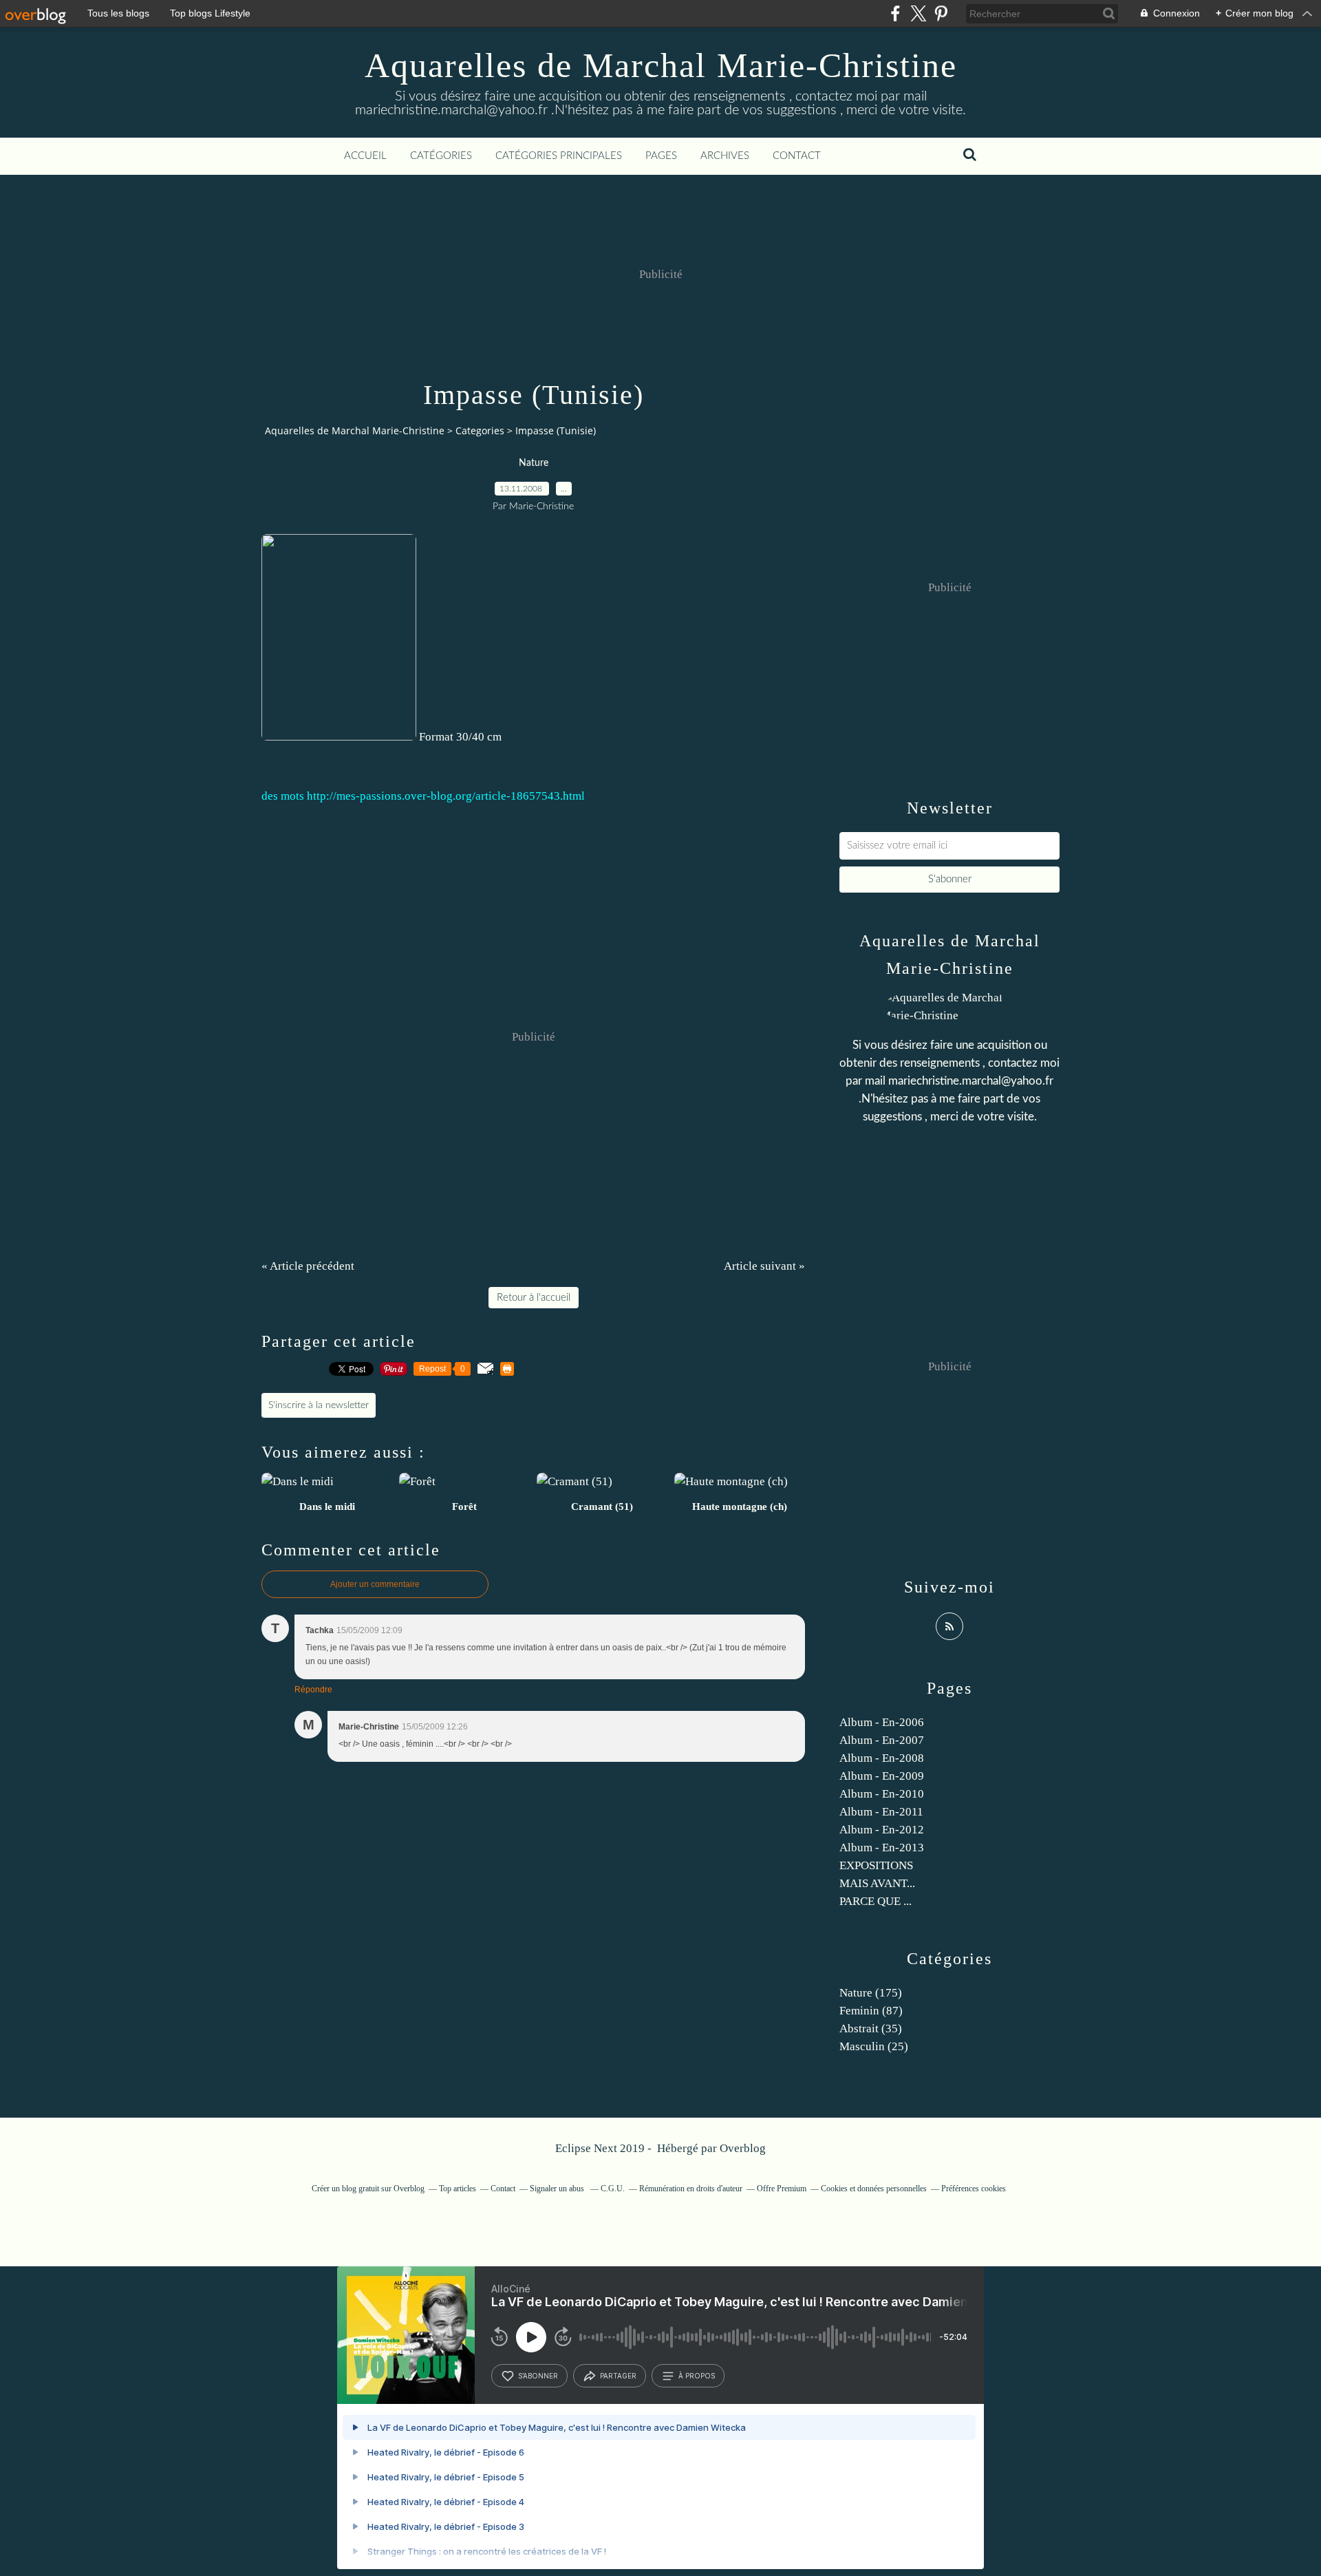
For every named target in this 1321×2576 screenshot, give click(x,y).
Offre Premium (782, 2189)
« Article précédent (308, 1266)
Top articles (458, 2189)
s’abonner (538, 2376)
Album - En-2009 (882, 1776)
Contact (797, 156)
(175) (871, 1993)
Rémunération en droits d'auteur (691, 2189)
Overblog (743, 2148)
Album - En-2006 (882, 1722)
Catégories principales (559, 156)
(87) (871, 2011)
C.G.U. (613, 2189)
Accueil (365, 156)
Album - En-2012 (882, 1830)
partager (618, 2376)
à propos (697, 2376)
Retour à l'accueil (534, 1298)
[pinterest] (941, 13)
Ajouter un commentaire (375, 1584)
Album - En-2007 (882, 1740)
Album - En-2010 (882, 1794)
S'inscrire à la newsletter (319, 1405)
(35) (871, 2029)
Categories (480, 430)
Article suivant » (764, 1266)
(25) (874, 2046)
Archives (725, 156)
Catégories (441, 156)
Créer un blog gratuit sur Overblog (368, 2189)
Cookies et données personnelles (874, 2189)
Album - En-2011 (881, 1812)
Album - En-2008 (882, 1758)
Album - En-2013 (882, 1848)
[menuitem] (365, 156)
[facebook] (895, 13)
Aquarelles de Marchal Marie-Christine (661, 65)
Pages (661, 156)
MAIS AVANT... (877, 1883)
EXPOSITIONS (876, 1865)
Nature (534, 463)
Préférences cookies (974, 2189)
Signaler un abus (558, 2189)
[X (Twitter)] (918, 13)
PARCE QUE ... (876, 1901)
